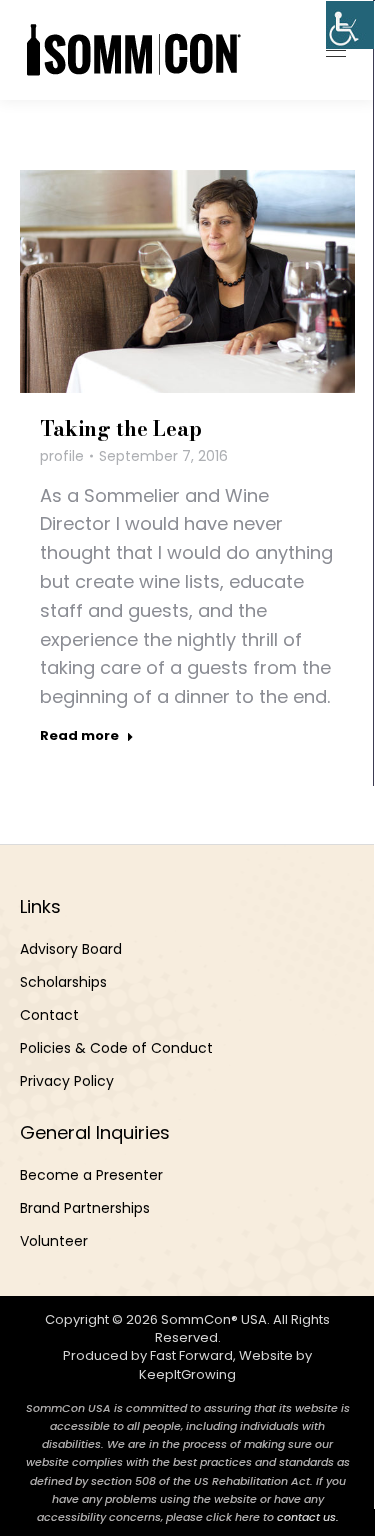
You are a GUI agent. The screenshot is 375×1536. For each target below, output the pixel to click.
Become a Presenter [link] (91, 1175)
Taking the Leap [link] (121, 428)
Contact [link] (49, 1015)
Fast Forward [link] (191, 1355)
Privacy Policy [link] (67, 1081)
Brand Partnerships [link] (85, 1208)
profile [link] (62, 456)
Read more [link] (79, 736)
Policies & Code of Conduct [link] (116, 1048)
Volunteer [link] (54, 1241)
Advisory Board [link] (71, 949)
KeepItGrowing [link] (187, 1374)
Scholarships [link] (63, 982)
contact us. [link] (308, 1517)
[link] (350, 25)
